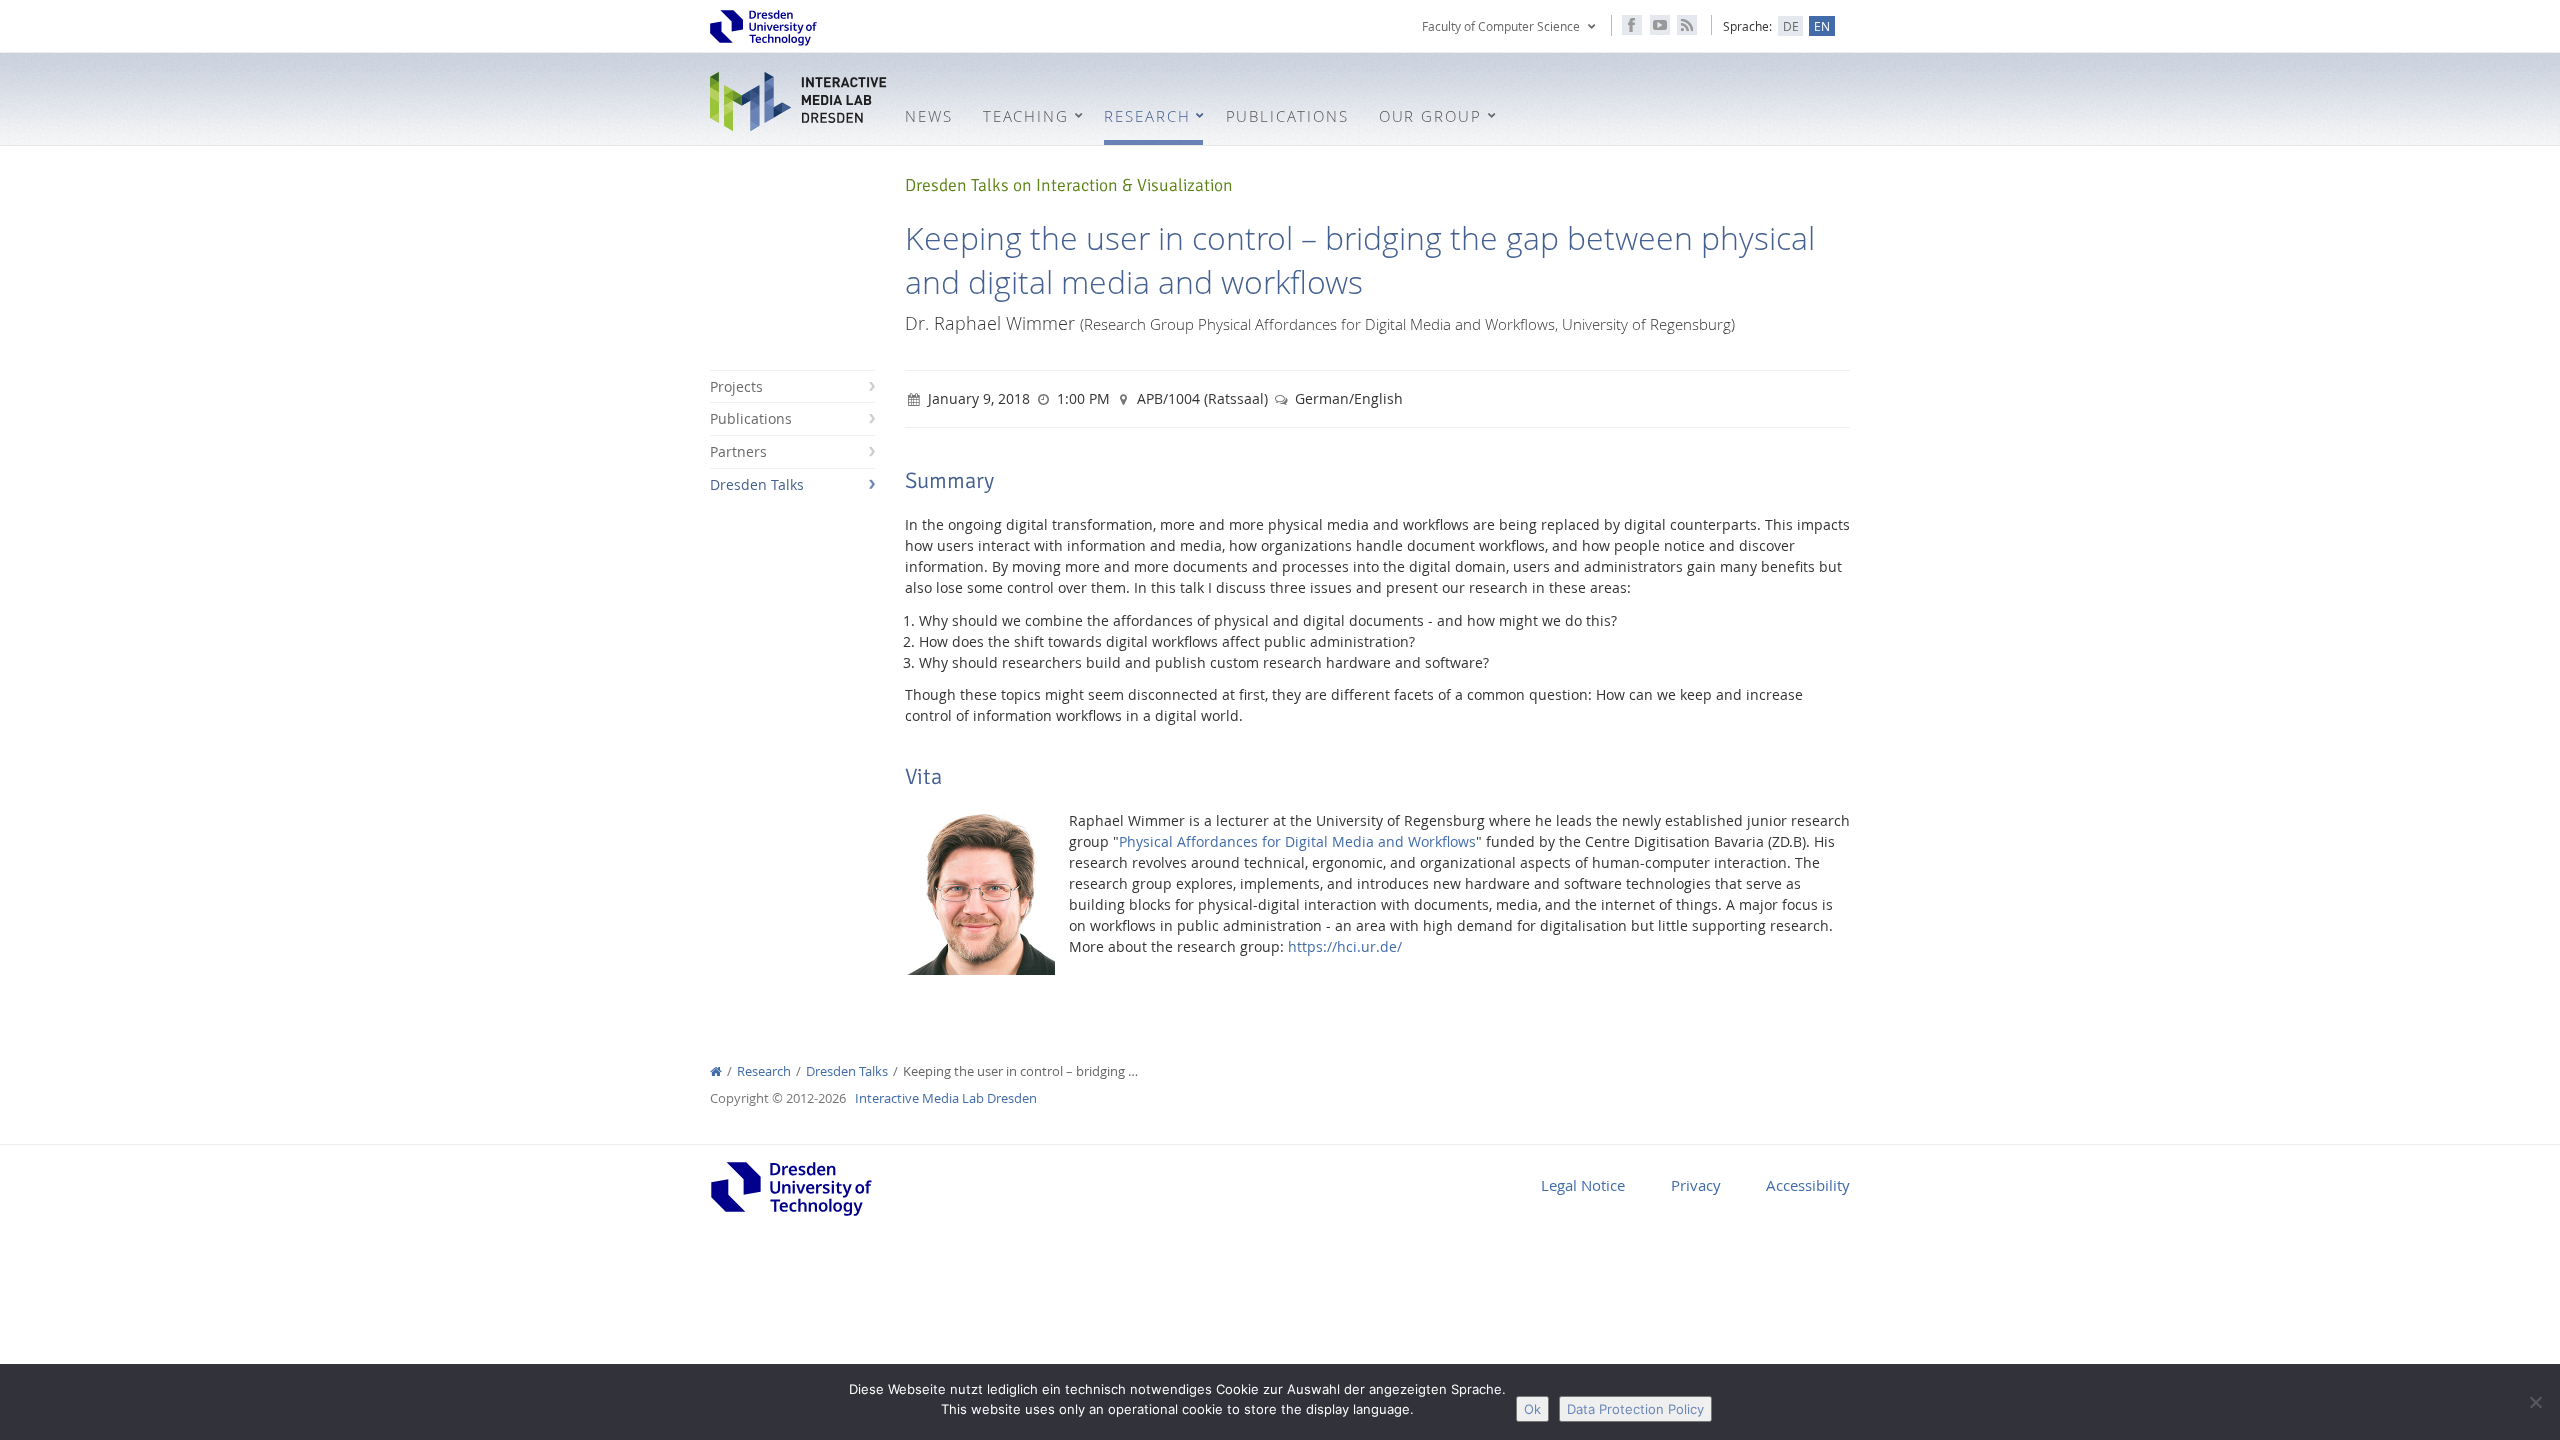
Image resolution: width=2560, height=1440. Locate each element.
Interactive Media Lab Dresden (800, 101)
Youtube (1660, 25)
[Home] (716, 1071)
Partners (738, 451)
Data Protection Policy (1635, 1409)
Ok (1532, 1409)
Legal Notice (1583, 1185)
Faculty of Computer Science (1501, 26)
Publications (751, 418)
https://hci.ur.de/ (1345, 946)
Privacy (1696, 1185)
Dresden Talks (757, 484)
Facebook (1632, 25)
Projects (736, 386)
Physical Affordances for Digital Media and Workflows (1297, 841)
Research (764, 1071)
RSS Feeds (1687, 25)
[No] (2535, 1402)
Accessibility (1808, 1185)
